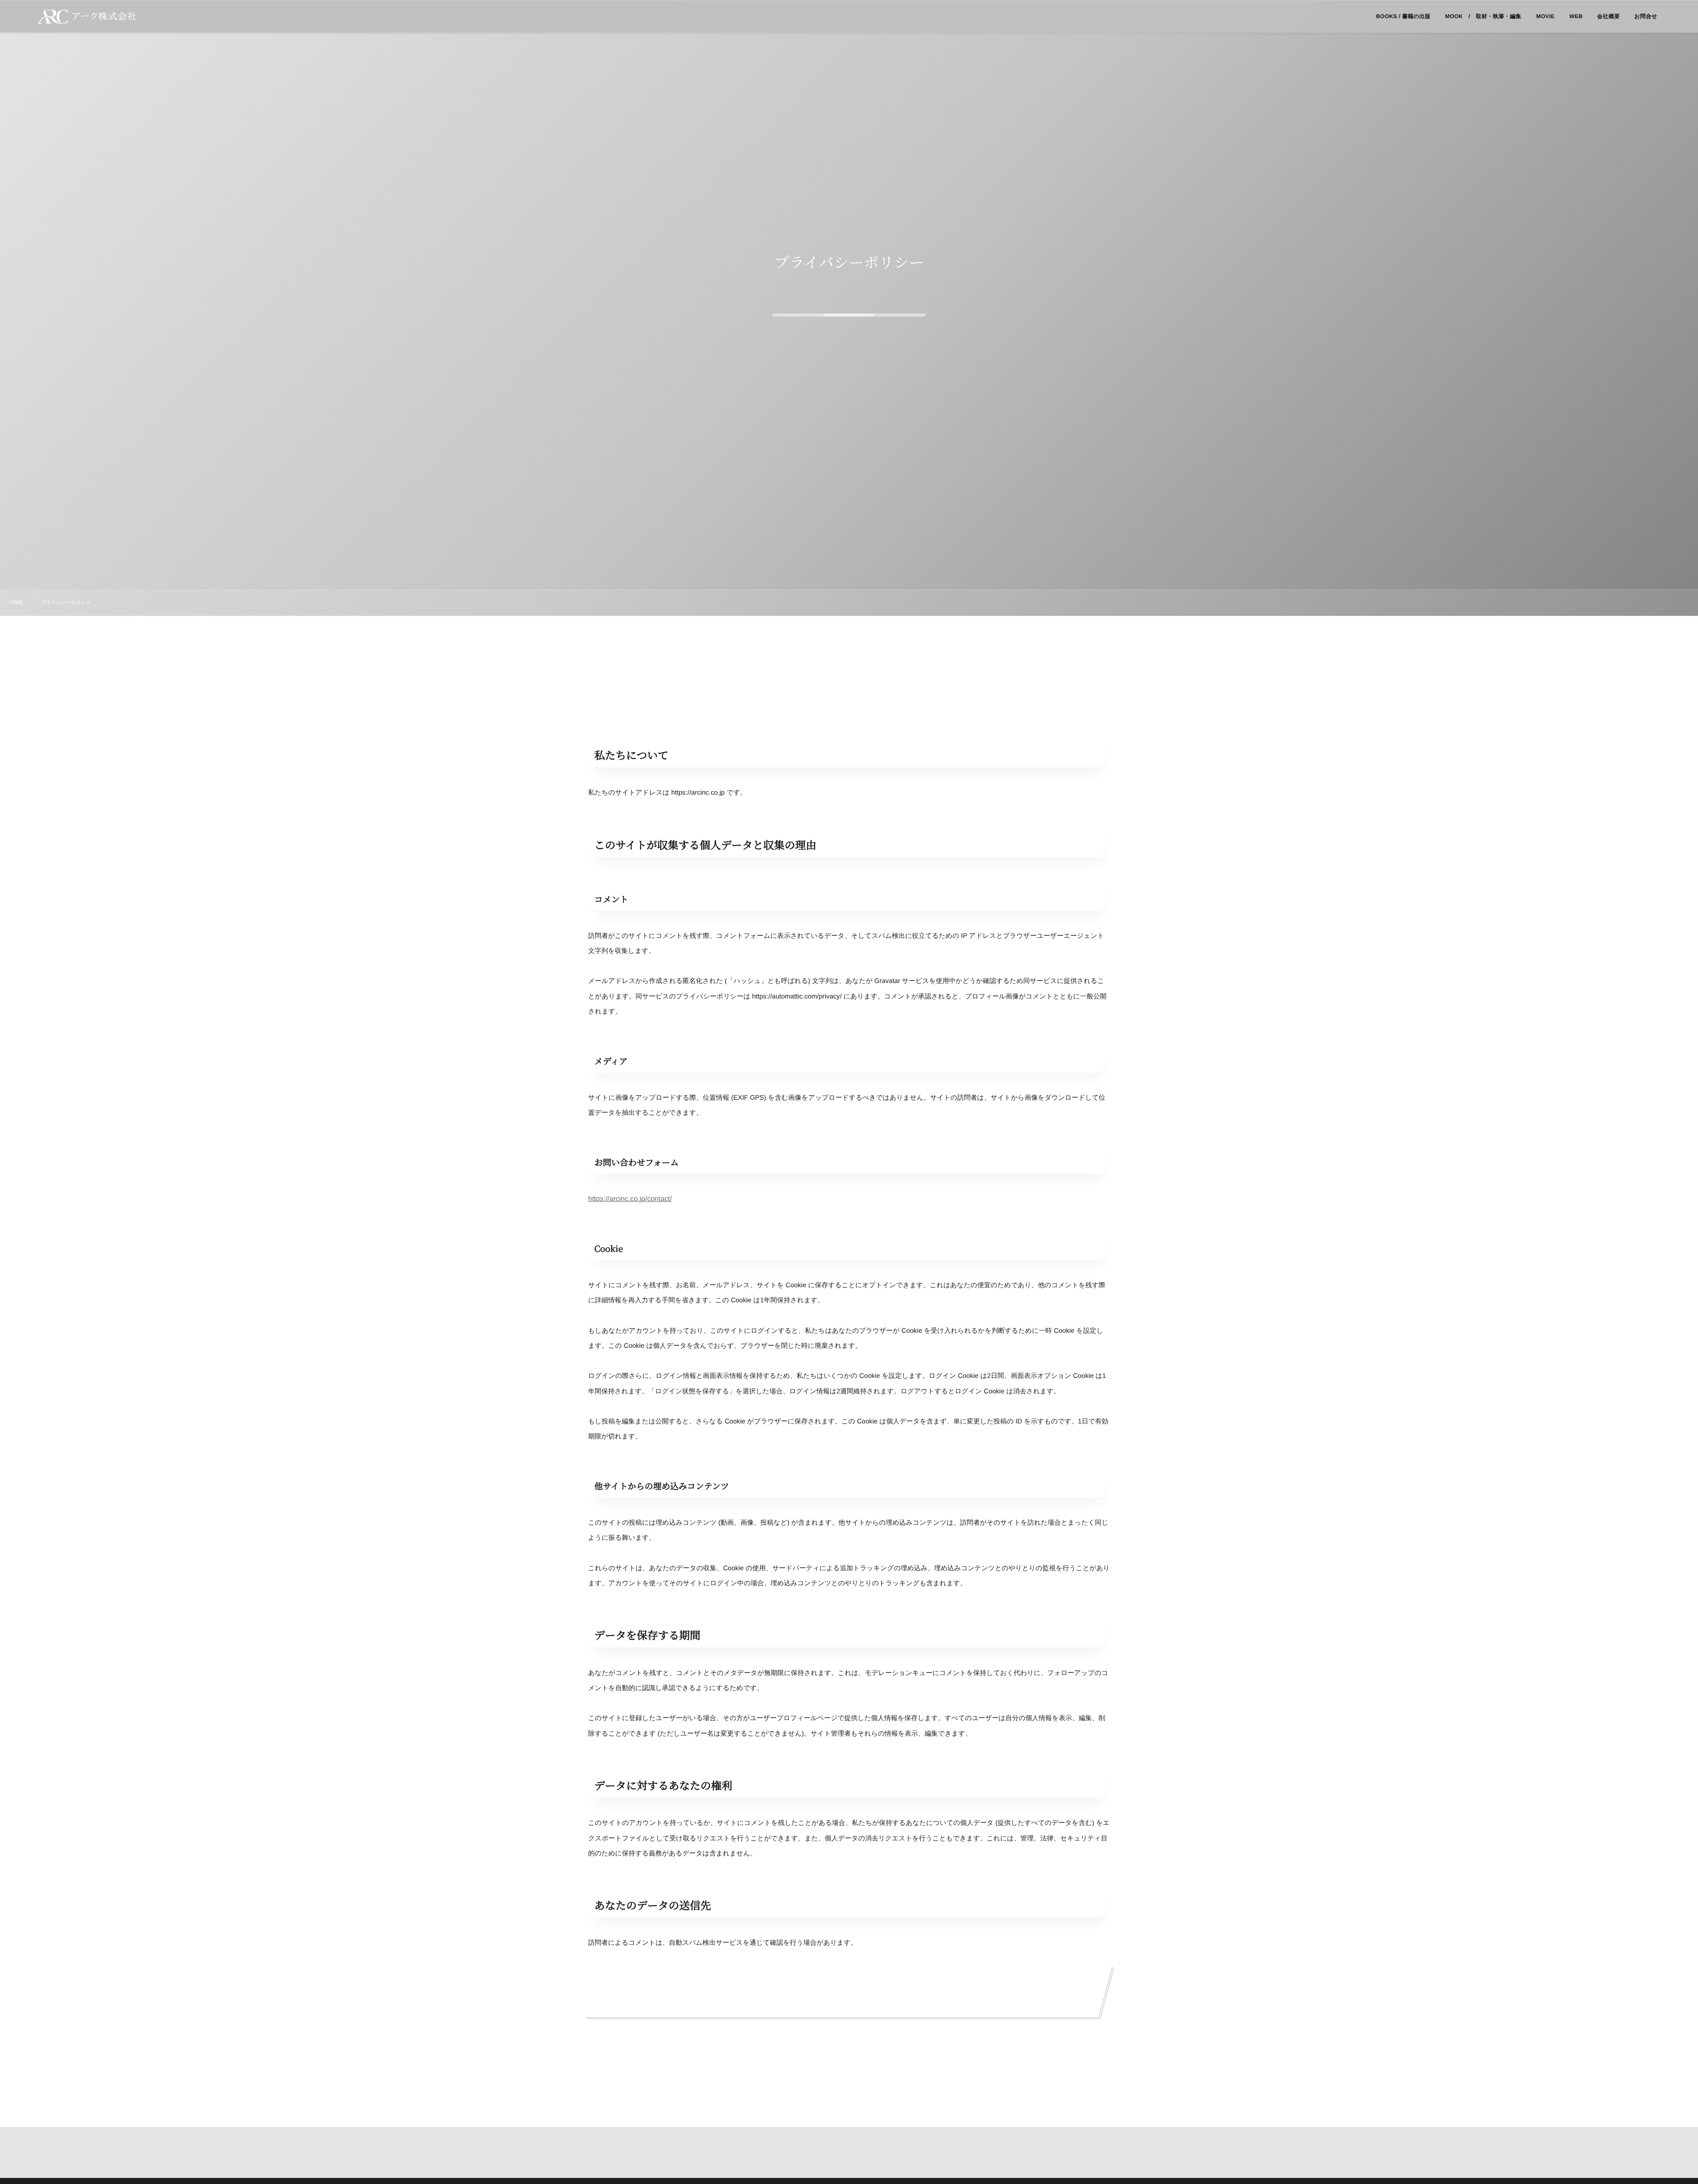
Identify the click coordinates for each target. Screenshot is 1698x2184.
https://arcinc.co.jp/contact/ (630, 1199)
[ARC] (87, 17)
